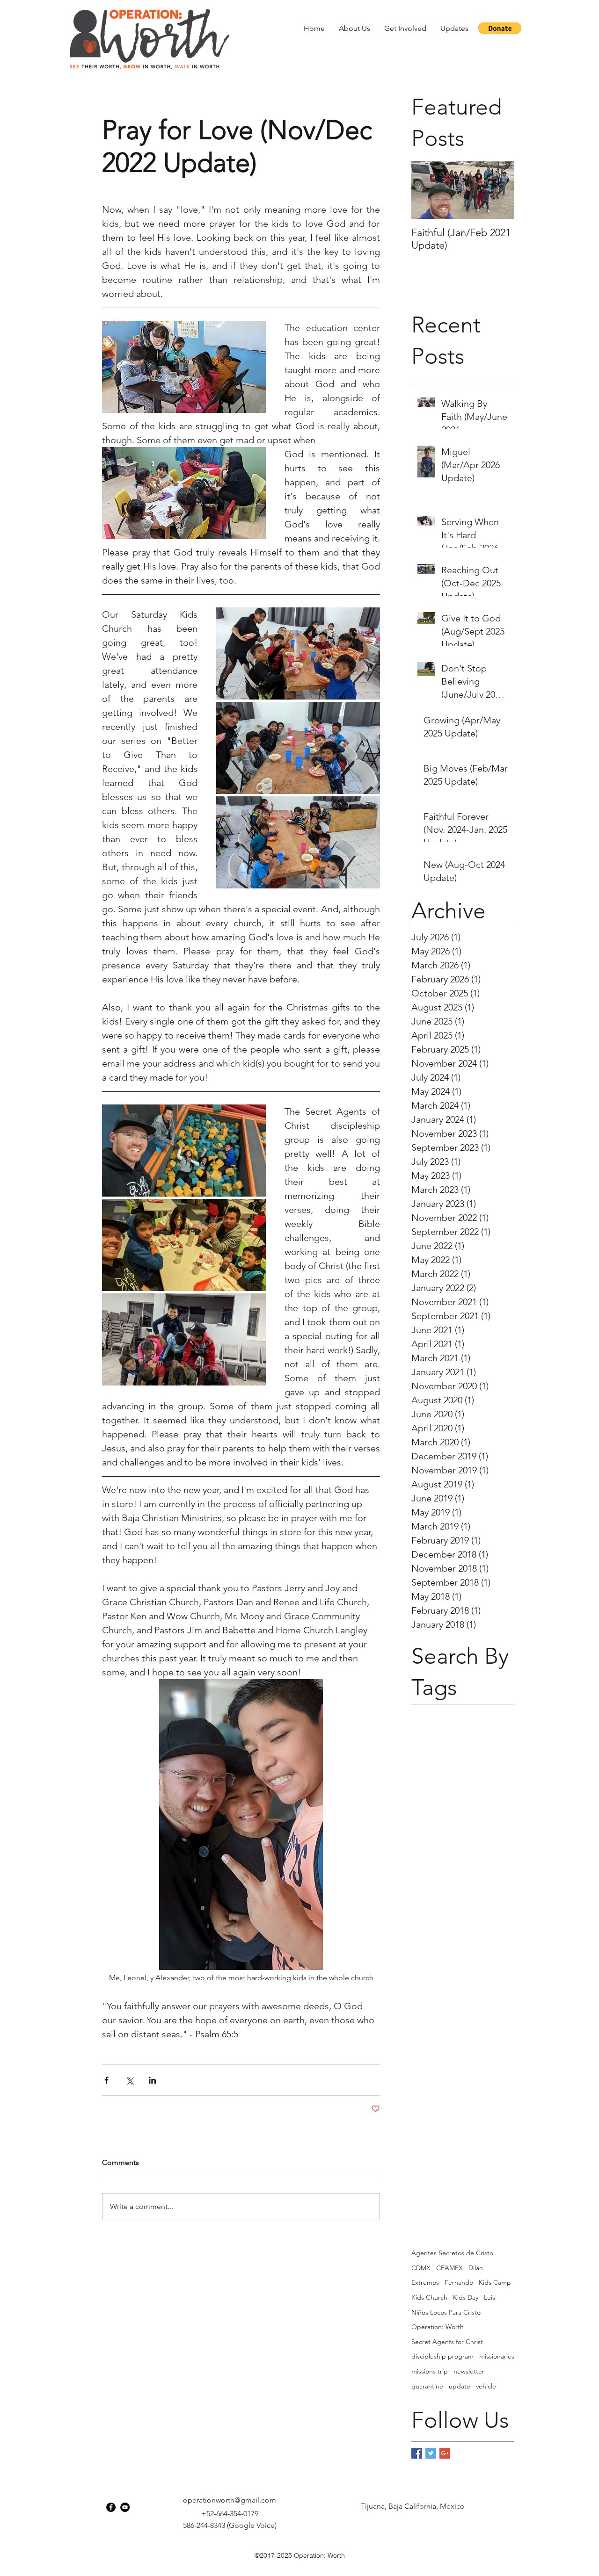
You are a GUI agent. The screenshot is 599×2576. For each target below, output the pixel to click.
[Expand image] (298, 653)
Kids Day (466, 2297)
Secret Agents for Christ (447, 2342)
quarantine (427, 2386)
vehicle (486, 2386)
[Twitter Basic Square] (431, 2453)
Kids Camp (495, 2282)
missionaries (497, 2356)
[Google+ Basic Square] (445, 2453)
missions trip (430, 2371)
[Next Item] (499, 191)
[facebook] (111, 2507)
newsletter (469, 2371)
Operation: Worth (438, 2327)
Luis (489, 2297)
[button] (354, 28)
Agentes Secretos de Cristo (452, 2253)
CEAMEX (449, 2268)
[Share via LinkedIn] (152, 2080)
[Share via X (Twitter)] (129, 2080)
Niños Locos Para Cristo (446, 2312)
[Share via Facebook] (106, 2080)
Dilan (476, 2268)
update (460, 2386)
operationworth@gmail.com (230, 2500)
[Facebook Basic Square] (417, 2453)
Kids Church (429, 2297)
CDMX (421, 2268)
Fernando (459, 2282)
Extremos (425, 2282)
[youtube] (125, 2507)
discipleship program (442, 2356)
